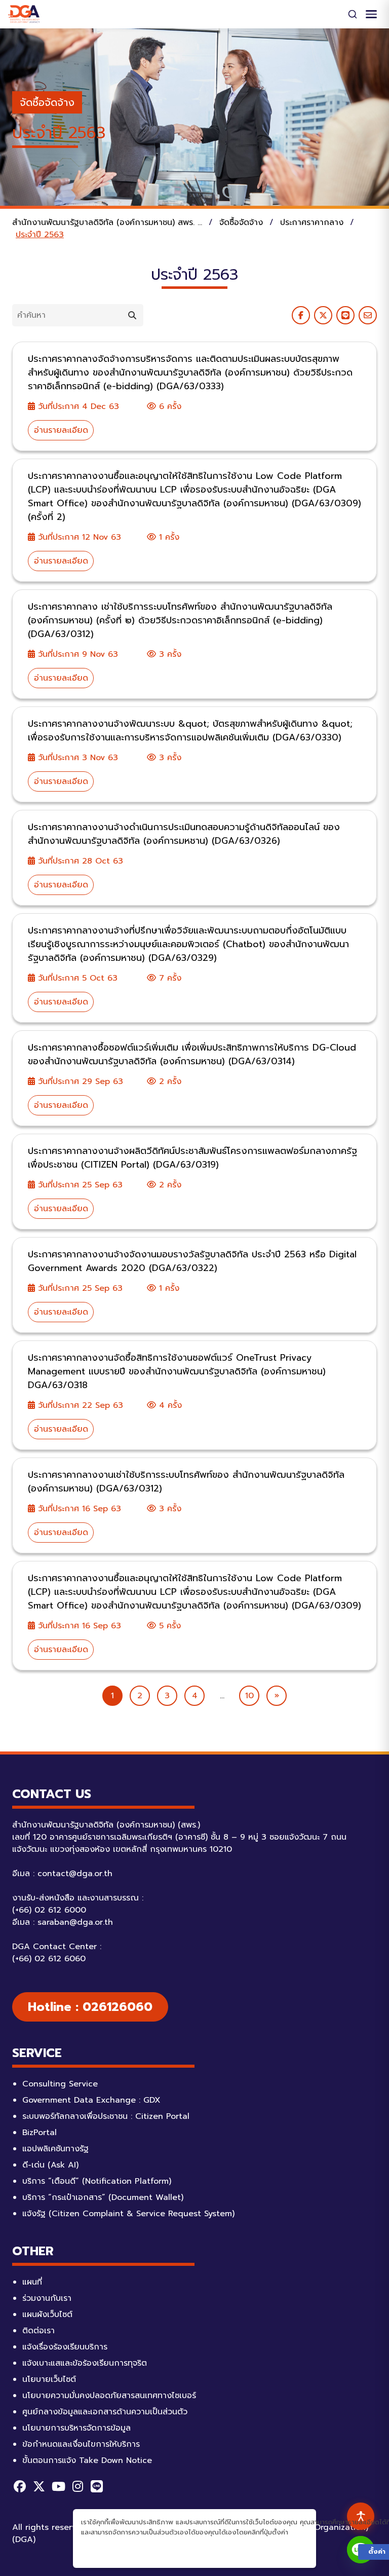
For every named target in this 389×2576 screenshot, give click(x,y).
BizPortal (40, 2133)
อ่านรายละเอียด (61, 430)
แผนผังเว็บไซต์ (47, 2314)
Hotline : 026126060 (90, 2007)
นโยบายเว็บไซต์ (49, 2379)
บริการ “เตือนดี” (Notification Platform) (97, 2181)
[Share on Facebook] (301, 315)
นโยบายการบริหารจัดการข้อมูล (76, 2428)
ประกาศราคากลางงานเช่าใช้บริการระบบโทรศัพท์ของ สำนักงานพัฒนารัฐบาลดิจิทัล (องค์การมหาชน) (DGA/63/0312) (186, 1482)
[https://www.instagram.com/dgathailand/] (77, 2486)
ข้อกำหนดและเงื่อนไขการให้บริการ (81, 2444)
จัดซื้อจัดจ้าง (47, 102)
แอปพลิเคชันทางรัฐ (55, 2149)
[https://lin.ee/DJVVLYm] (97, 2486)
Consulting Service (60, 2084)
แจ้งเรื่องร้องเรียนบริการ (65, 2347)
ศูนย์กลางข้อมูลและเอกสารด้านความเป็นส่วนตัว (105, 2412)
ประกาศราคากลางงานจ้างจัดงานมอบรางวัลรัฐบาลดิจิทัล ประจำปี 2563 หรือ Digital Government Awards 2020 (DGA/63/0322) (192, 1261)
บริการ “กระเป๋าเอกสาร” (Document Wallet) (103, 2197)
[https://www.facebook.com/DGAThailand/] (20, 2486)
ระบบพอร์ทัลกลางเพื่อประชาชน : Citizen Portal (106, 2116)
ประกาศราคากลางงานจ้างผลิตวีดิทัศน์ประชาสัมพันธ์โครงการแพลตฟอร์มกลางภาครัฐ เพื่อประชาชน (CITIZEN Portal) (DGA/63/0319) (192, 1158)
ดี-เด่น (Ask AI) (50, 2165)
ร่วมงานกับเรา (47, 2298)
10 (249, 1696)
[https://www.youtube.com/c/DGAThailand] (58, 2486)
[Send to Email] (368, 315)
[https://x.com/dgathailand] (39, 2486)
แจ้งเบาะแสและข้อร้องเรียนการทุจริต (85, 2363)
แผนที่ (32, 2282)
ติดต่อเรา (38, 2331)
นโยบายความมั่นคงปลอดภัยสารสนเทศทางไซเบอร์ (109, 2396)
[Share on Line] (345, 315)
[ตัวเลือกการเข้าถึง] (361, 2516)
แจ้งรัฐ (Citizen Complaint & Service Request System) (128, 2214)
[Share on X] (323, 315)
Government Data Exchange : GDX (91, 2100)
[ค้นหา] (353, 14)
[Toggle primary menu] (371, 14)
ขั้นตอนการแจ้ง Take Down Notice (87, 2460)
